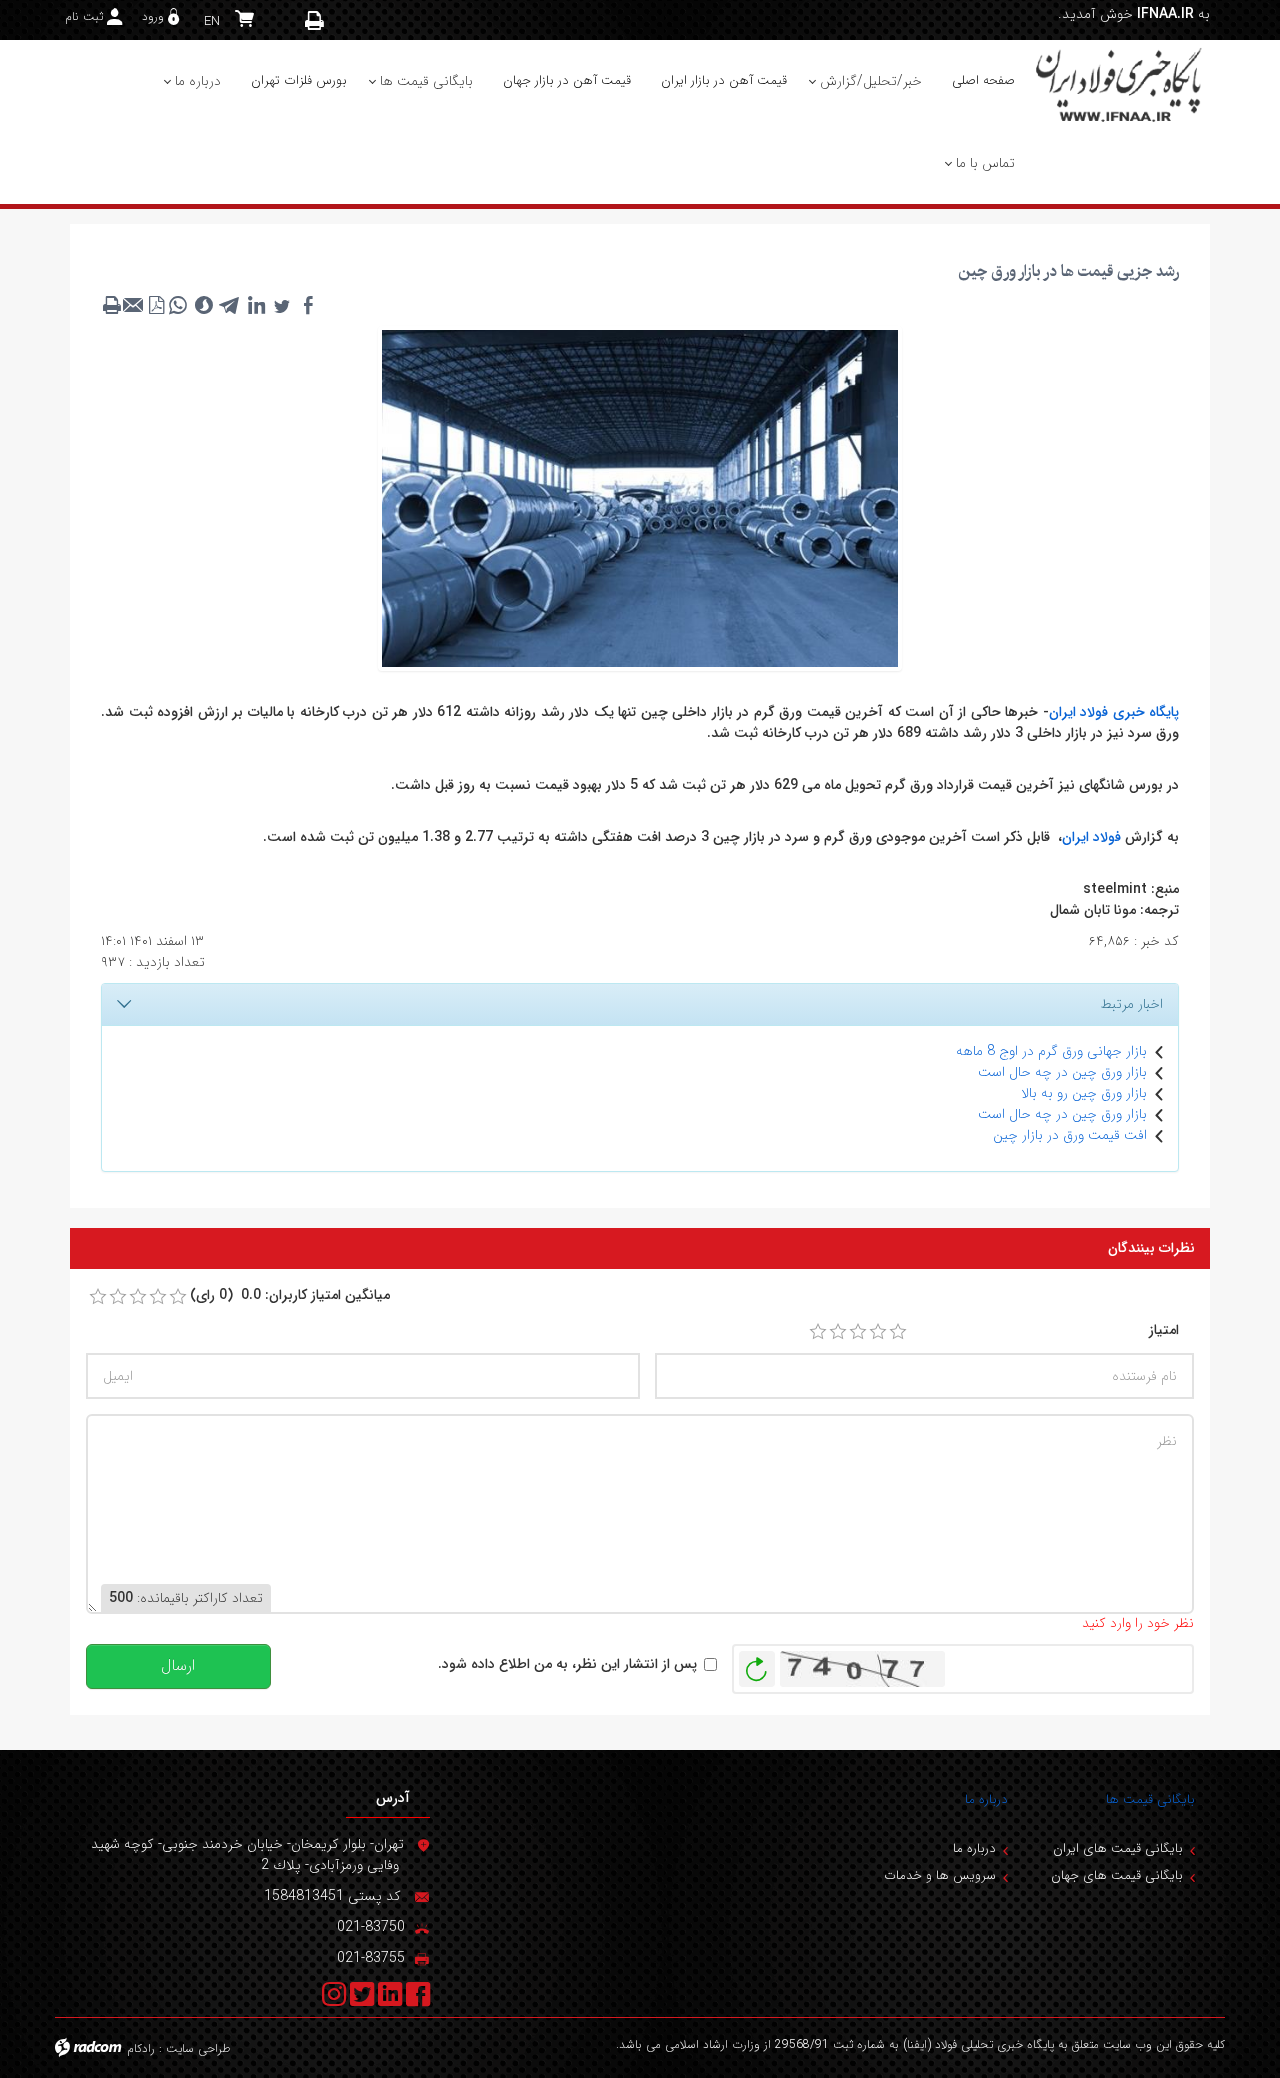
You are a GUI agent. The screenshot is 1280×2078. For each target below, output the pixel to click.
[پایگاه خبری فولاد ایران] (1120, 84)
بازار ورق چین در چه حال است (1062, 1072)
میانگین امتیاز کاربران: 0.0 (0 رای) (290, 1295)
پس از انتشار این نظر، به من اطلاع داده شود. (567, 1664)
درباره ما (986, 1799)
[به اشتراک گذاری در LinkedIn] (256, 305)
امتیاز (1164, 1330)
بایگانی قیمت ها (1150, 1799)
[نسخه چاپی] (315, 20)
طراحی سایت (198, 2048)
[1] (818, 1332)
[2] (838, 1332)
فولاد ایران (1091, 837)
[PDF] (156, 305)
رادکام (141, 2048)
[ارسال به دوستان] (134, 305)
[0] (98, 1297)
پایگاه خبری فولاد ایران (1114, 712)
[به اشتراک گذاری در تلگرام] (230, 305)
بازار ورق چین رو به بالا (1084, 1093)
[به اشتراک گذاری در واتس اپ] (178, 305)
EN (212, 21)
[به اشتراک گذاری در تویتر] (282, 305)
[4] (878, 1332)
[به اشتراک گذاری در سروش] (204, 305)
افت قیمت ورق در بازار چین (1070, 1135)
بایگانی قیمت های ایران (1118, 1848)
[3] (858, 1332)
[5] (898, 1332)
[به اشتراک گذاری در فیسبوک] (308, 305)
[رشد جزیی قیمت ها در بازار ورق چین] (640, 497)
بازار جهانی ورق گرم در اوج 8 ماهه (1051, 1051)
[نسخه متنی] (112, 305)
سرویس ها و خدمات (940, 1875)
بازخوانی (757, 1664)
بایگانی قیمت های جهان (1117, 1875)
